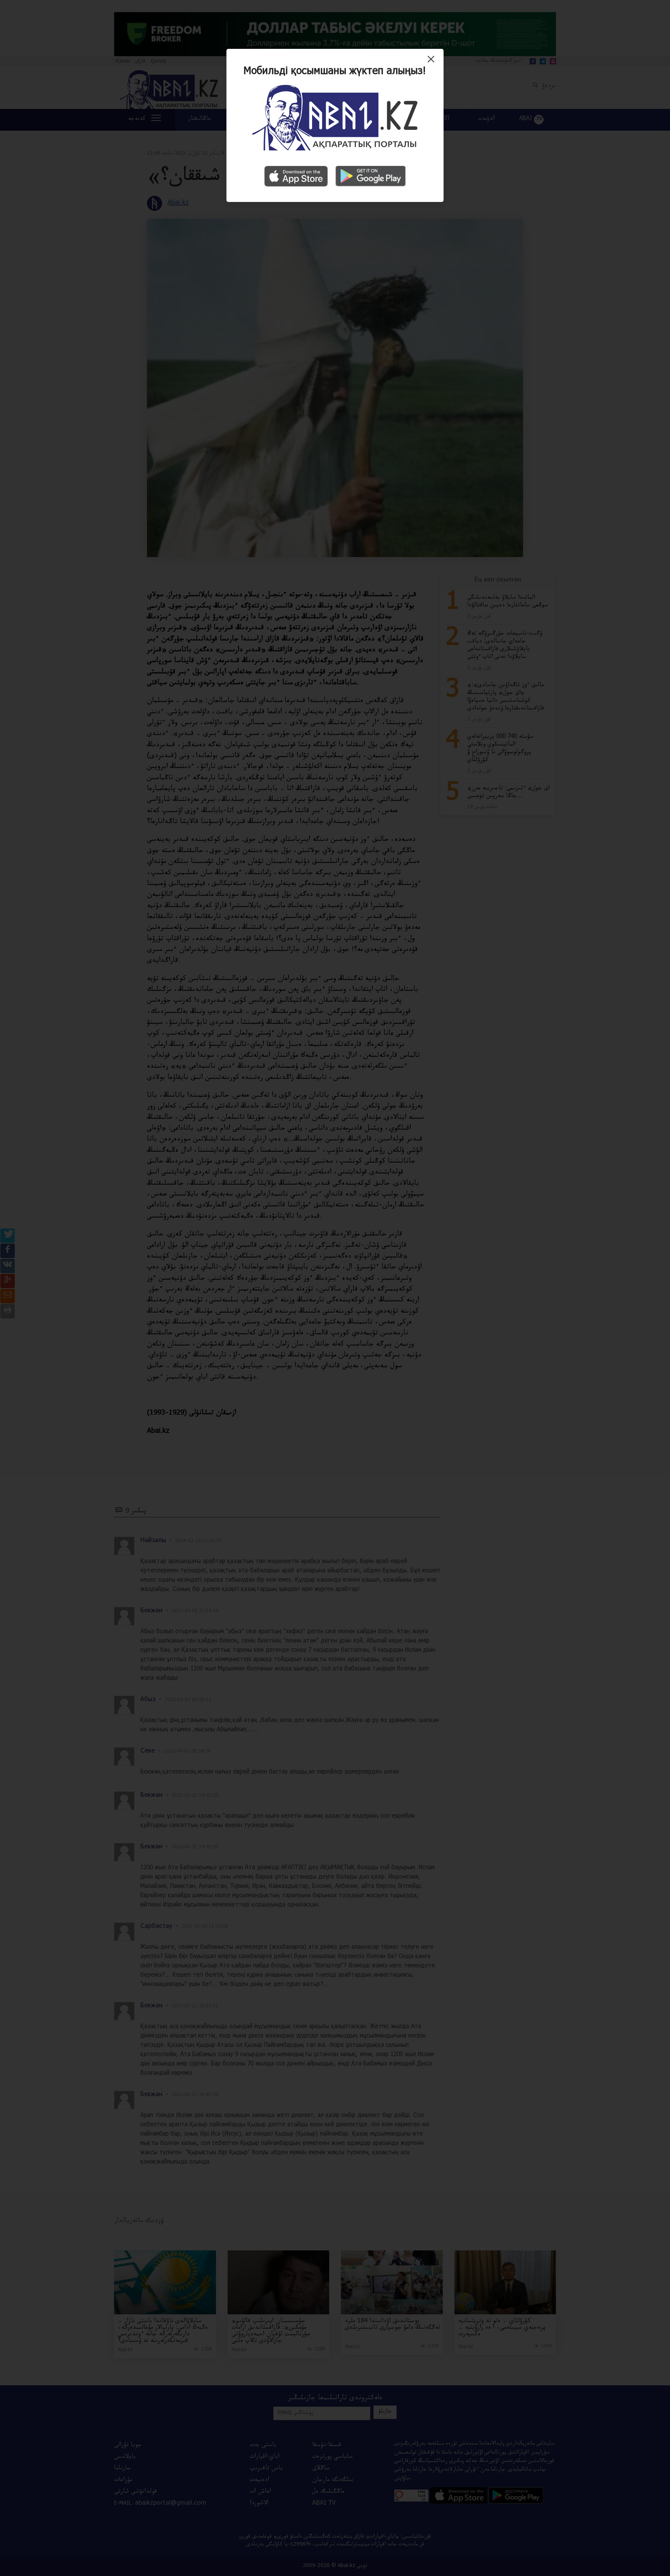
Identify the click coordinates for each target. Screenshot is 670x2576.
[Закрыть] (433, 62)
